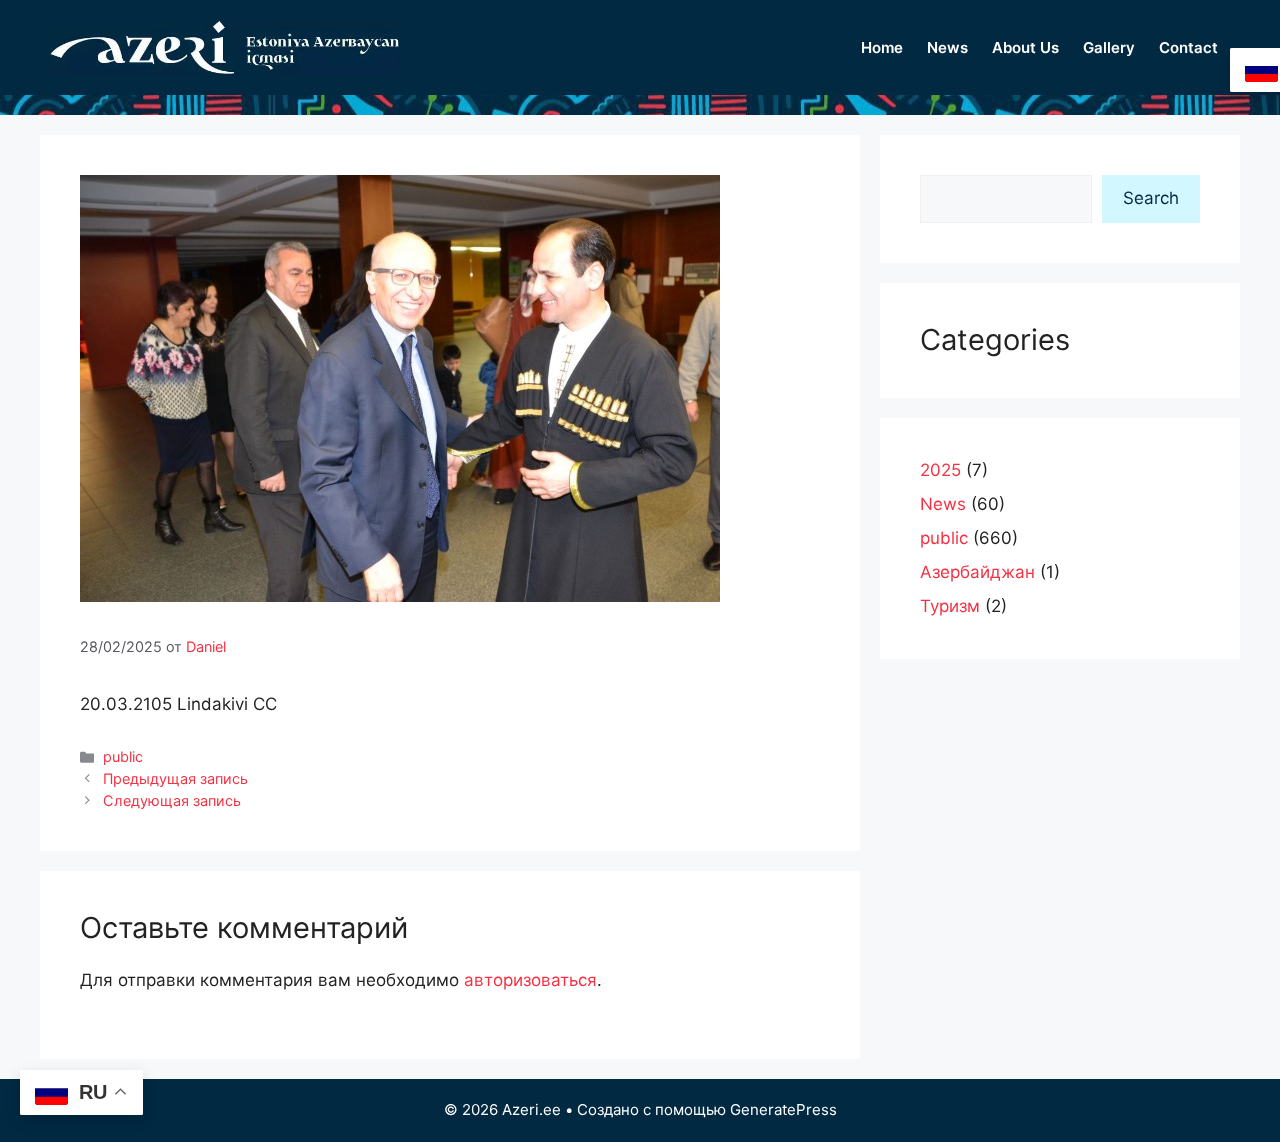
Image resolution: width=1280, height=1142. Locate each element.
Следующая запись (172, 800)
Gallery (1109, 47)
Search (1151, 198)
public (123, 756)
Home (882, 47)
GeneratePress (783, 1109)
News (947, 47)
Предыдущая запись (175, 778)
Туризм (950, 606)
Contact (1188, 47)
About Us (1025, 47)
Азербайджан (977, 572)
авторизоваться (530, 980)
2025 (940, 470)
